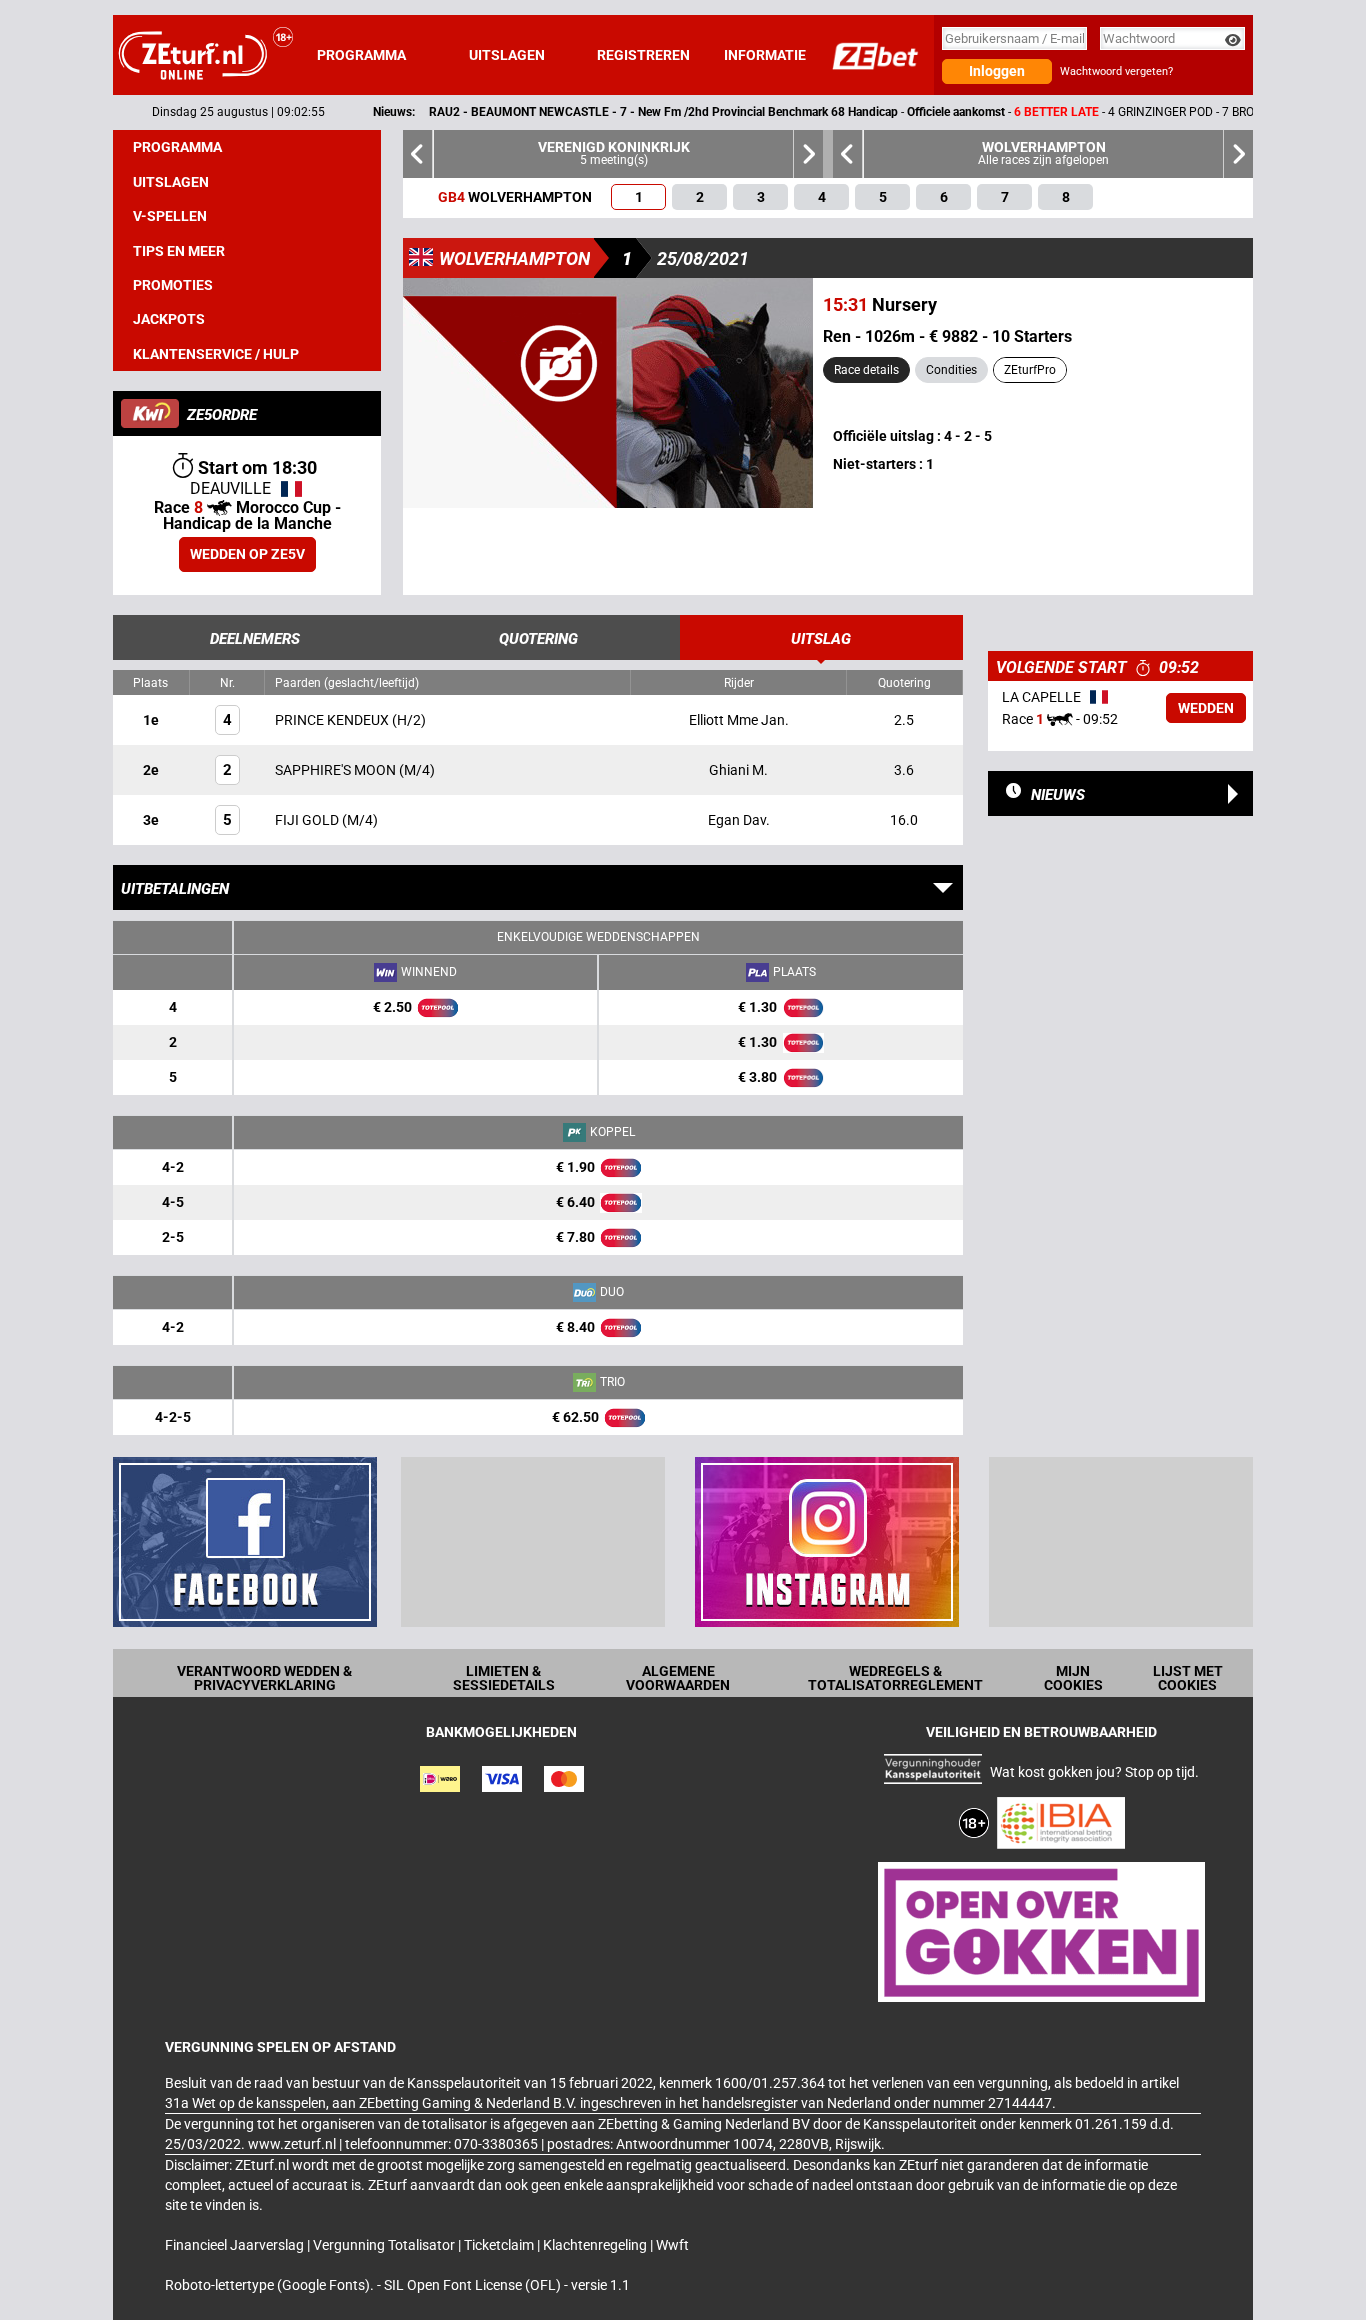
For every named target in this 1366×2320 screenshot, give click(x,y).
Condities (951, 370)
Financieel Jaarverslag (236, 2245)
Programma (361, 55)
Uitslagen (507, 55)
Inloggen (997, 71)
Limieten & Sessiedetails (504, 1678)
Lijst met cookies (1188, 1678)
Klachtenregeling (596, 2245)
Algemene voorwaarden (678, 1678)
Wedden (1206, 708)
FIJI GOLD (308, 820)
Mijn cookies (1073, 1678)
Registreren (643, 55)
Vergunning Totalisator (385, 2245)
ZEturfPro (1030, 370)
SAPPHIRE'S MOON (337, 770)
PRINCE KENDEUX (333, 720)
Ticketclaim (500, 2245)
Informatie (765, 55)
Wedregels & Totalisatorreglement (895, 1678)
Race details (866, 370)
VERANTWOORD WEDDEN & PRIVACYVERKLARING (264, 1678)
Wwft (672, 2245)
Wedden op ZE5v (247, 554)
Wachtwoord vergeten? (1116, 71)
